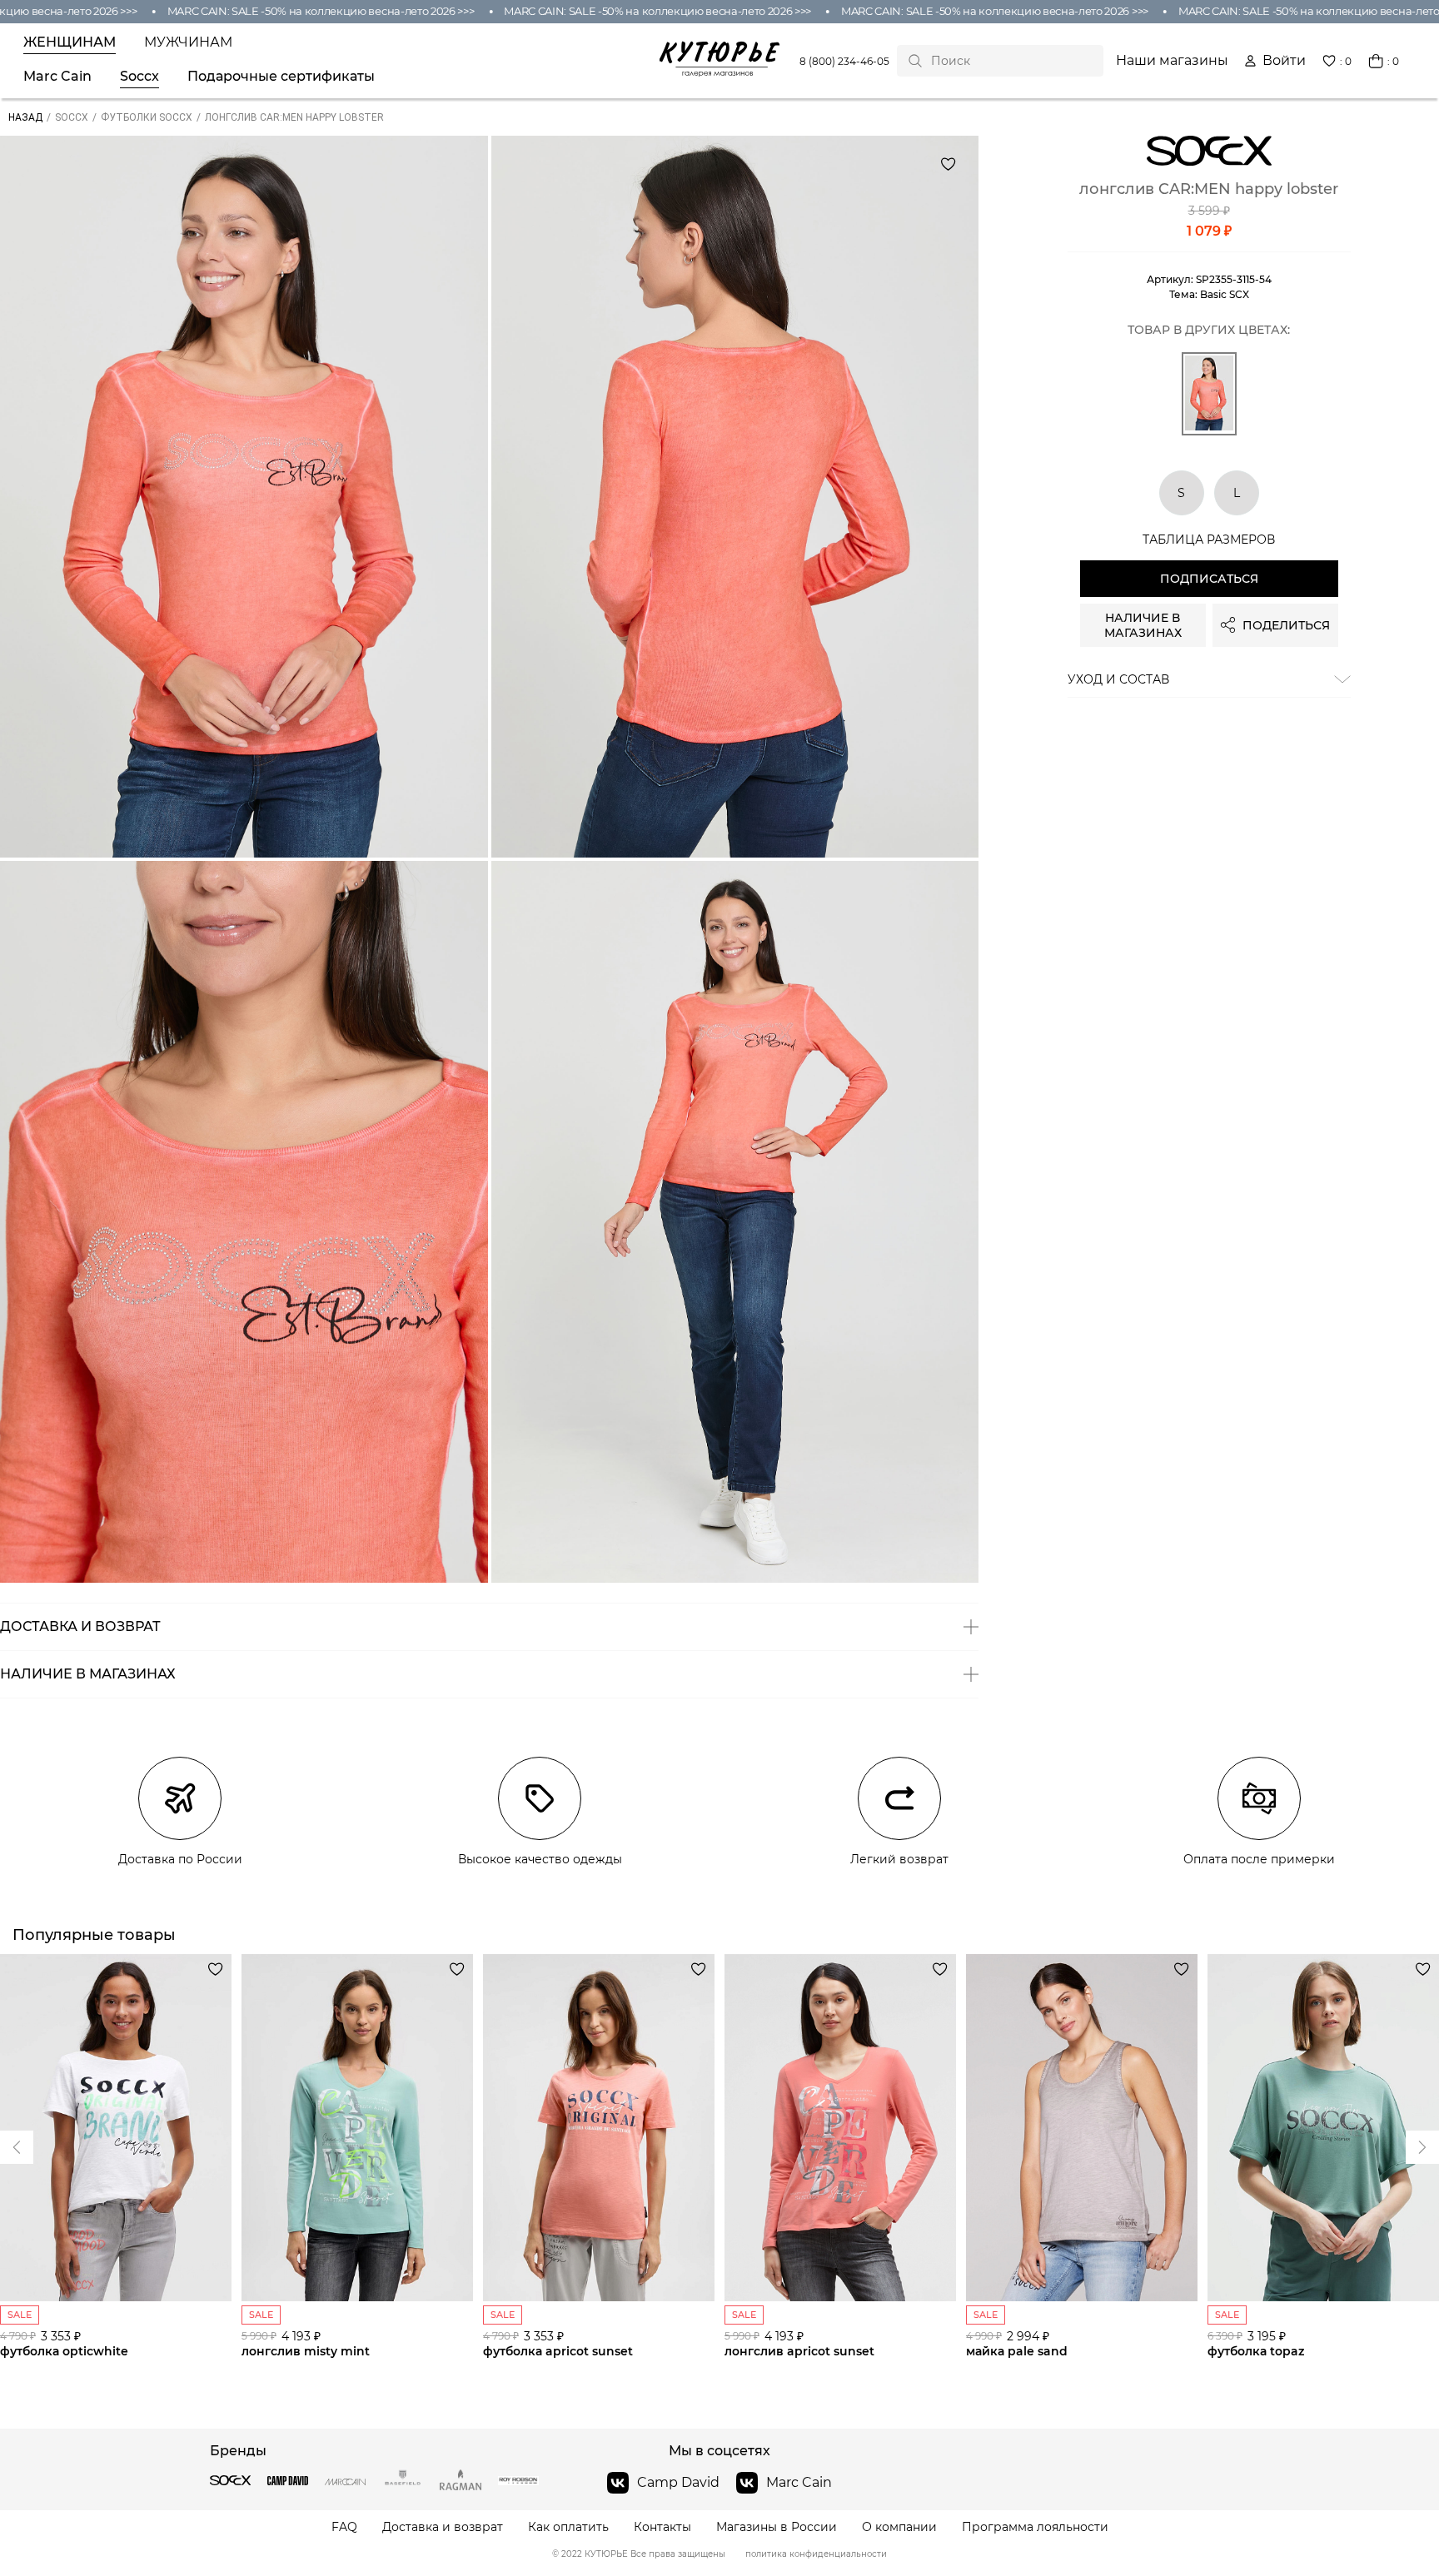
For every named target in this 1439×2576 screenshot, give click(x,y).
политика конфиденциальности (816, 2554)
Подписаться (1209, 579)
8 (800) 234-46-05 (844, 61)
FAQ (344, 2527)
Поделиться (1286, 625)
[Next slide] (17, 2147)
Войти (1284, 61)
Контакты (662, 2527)
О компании (899, 2527)
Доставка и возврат (443, 2527)
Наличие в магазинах (1143, 625)
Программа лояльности (1035, 2527)
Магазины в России (777, 2527)
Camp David (678, 2482)
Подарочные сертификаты (281, 77)
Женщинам (70, 42)
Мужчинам (188, 42)
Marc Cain (57, 77)
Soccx (139, 77)
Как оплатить (568, 2527)
